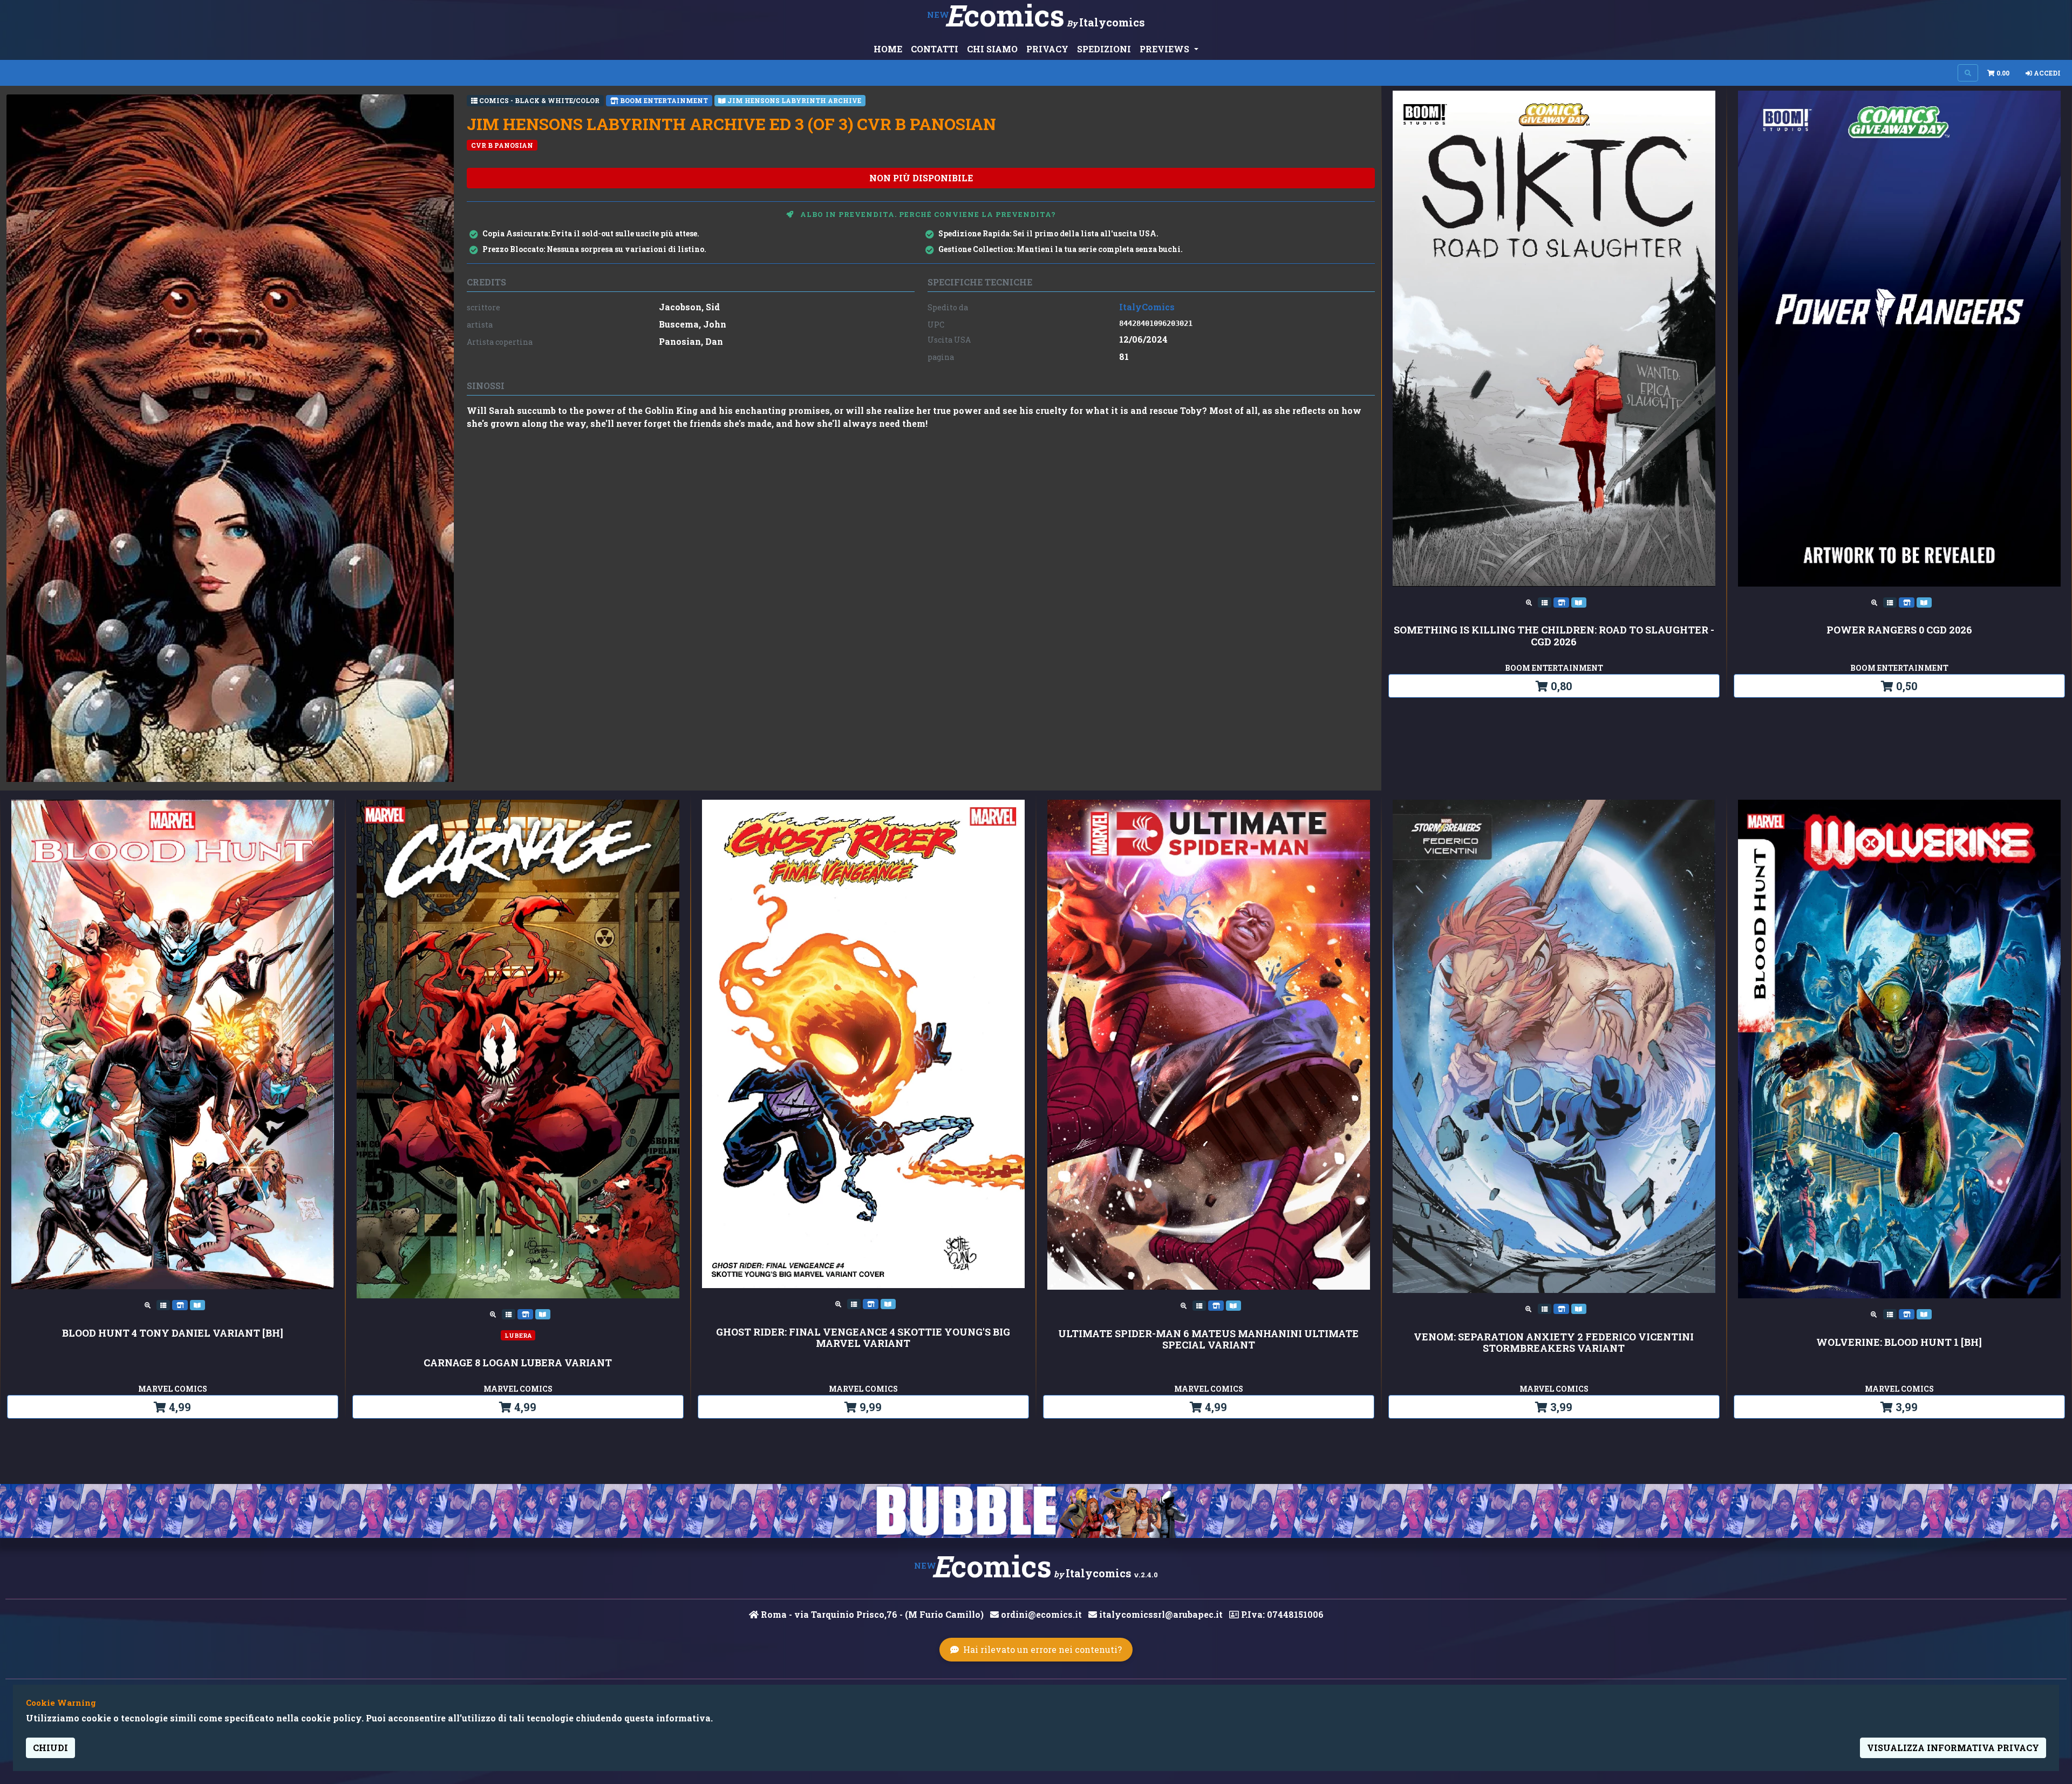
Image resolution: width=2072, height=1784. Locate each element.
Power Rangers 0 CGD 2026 (1899, 630)
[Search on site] (1968, 73)
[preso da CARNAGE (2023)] (543, 1313)
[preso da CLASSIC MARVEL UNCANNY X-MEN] (1924, 602)
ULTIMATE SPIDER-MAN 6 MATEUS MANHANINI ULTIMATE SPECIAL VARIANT (1208, 1340)
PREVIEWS (1165, 49)
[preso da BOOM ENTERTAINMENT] (1562, 602)
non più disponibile (921, 178)
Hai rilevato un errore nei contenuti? (1042, 1649)
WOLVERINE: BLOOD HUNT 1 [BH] (1899, 1343)
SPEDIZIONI (1104, 49)
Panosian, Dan (691, 341)
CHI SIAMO (992, 49)
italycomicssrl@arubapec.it (1160, 1614)
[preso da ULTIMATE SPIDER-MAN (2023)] (1233, 1305)
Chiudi (50, 1748)
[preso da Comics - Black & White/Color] (1546, 602)
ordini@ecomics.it (1040, 1614)
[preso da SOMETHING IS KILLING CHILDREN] (1579, 602)
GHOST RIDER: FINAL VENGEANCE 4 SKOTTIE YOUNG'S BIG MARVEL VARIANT (863, 1338)
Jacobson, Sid (689, 307)
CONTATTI (935, 49)
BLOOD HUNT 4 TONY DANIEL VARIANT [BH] (173, 1333)
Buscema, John (693, 324)
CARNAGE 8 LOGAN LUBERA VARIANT (518, 1363)
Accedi (2046, 73)
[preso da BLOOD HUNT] (197, 1304)
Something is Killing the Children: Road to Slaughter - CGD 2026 (1554, 636)
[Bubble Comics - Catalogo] (1036, 1511)
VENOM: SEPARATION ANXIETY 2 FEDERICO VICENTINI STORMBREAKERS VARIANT (1554, 1343)
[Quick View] (1530, 602)
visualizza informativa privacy (1953, 1748)
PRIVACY (1047, 49)
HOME (888, 49)
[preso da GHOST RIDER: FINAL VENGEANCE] (888, 1303)
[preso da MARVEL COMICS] (181, 1304)
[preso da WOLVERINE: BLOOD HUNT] (1924, 1313)
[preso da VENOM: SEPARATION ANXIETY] (1579, 1308)
